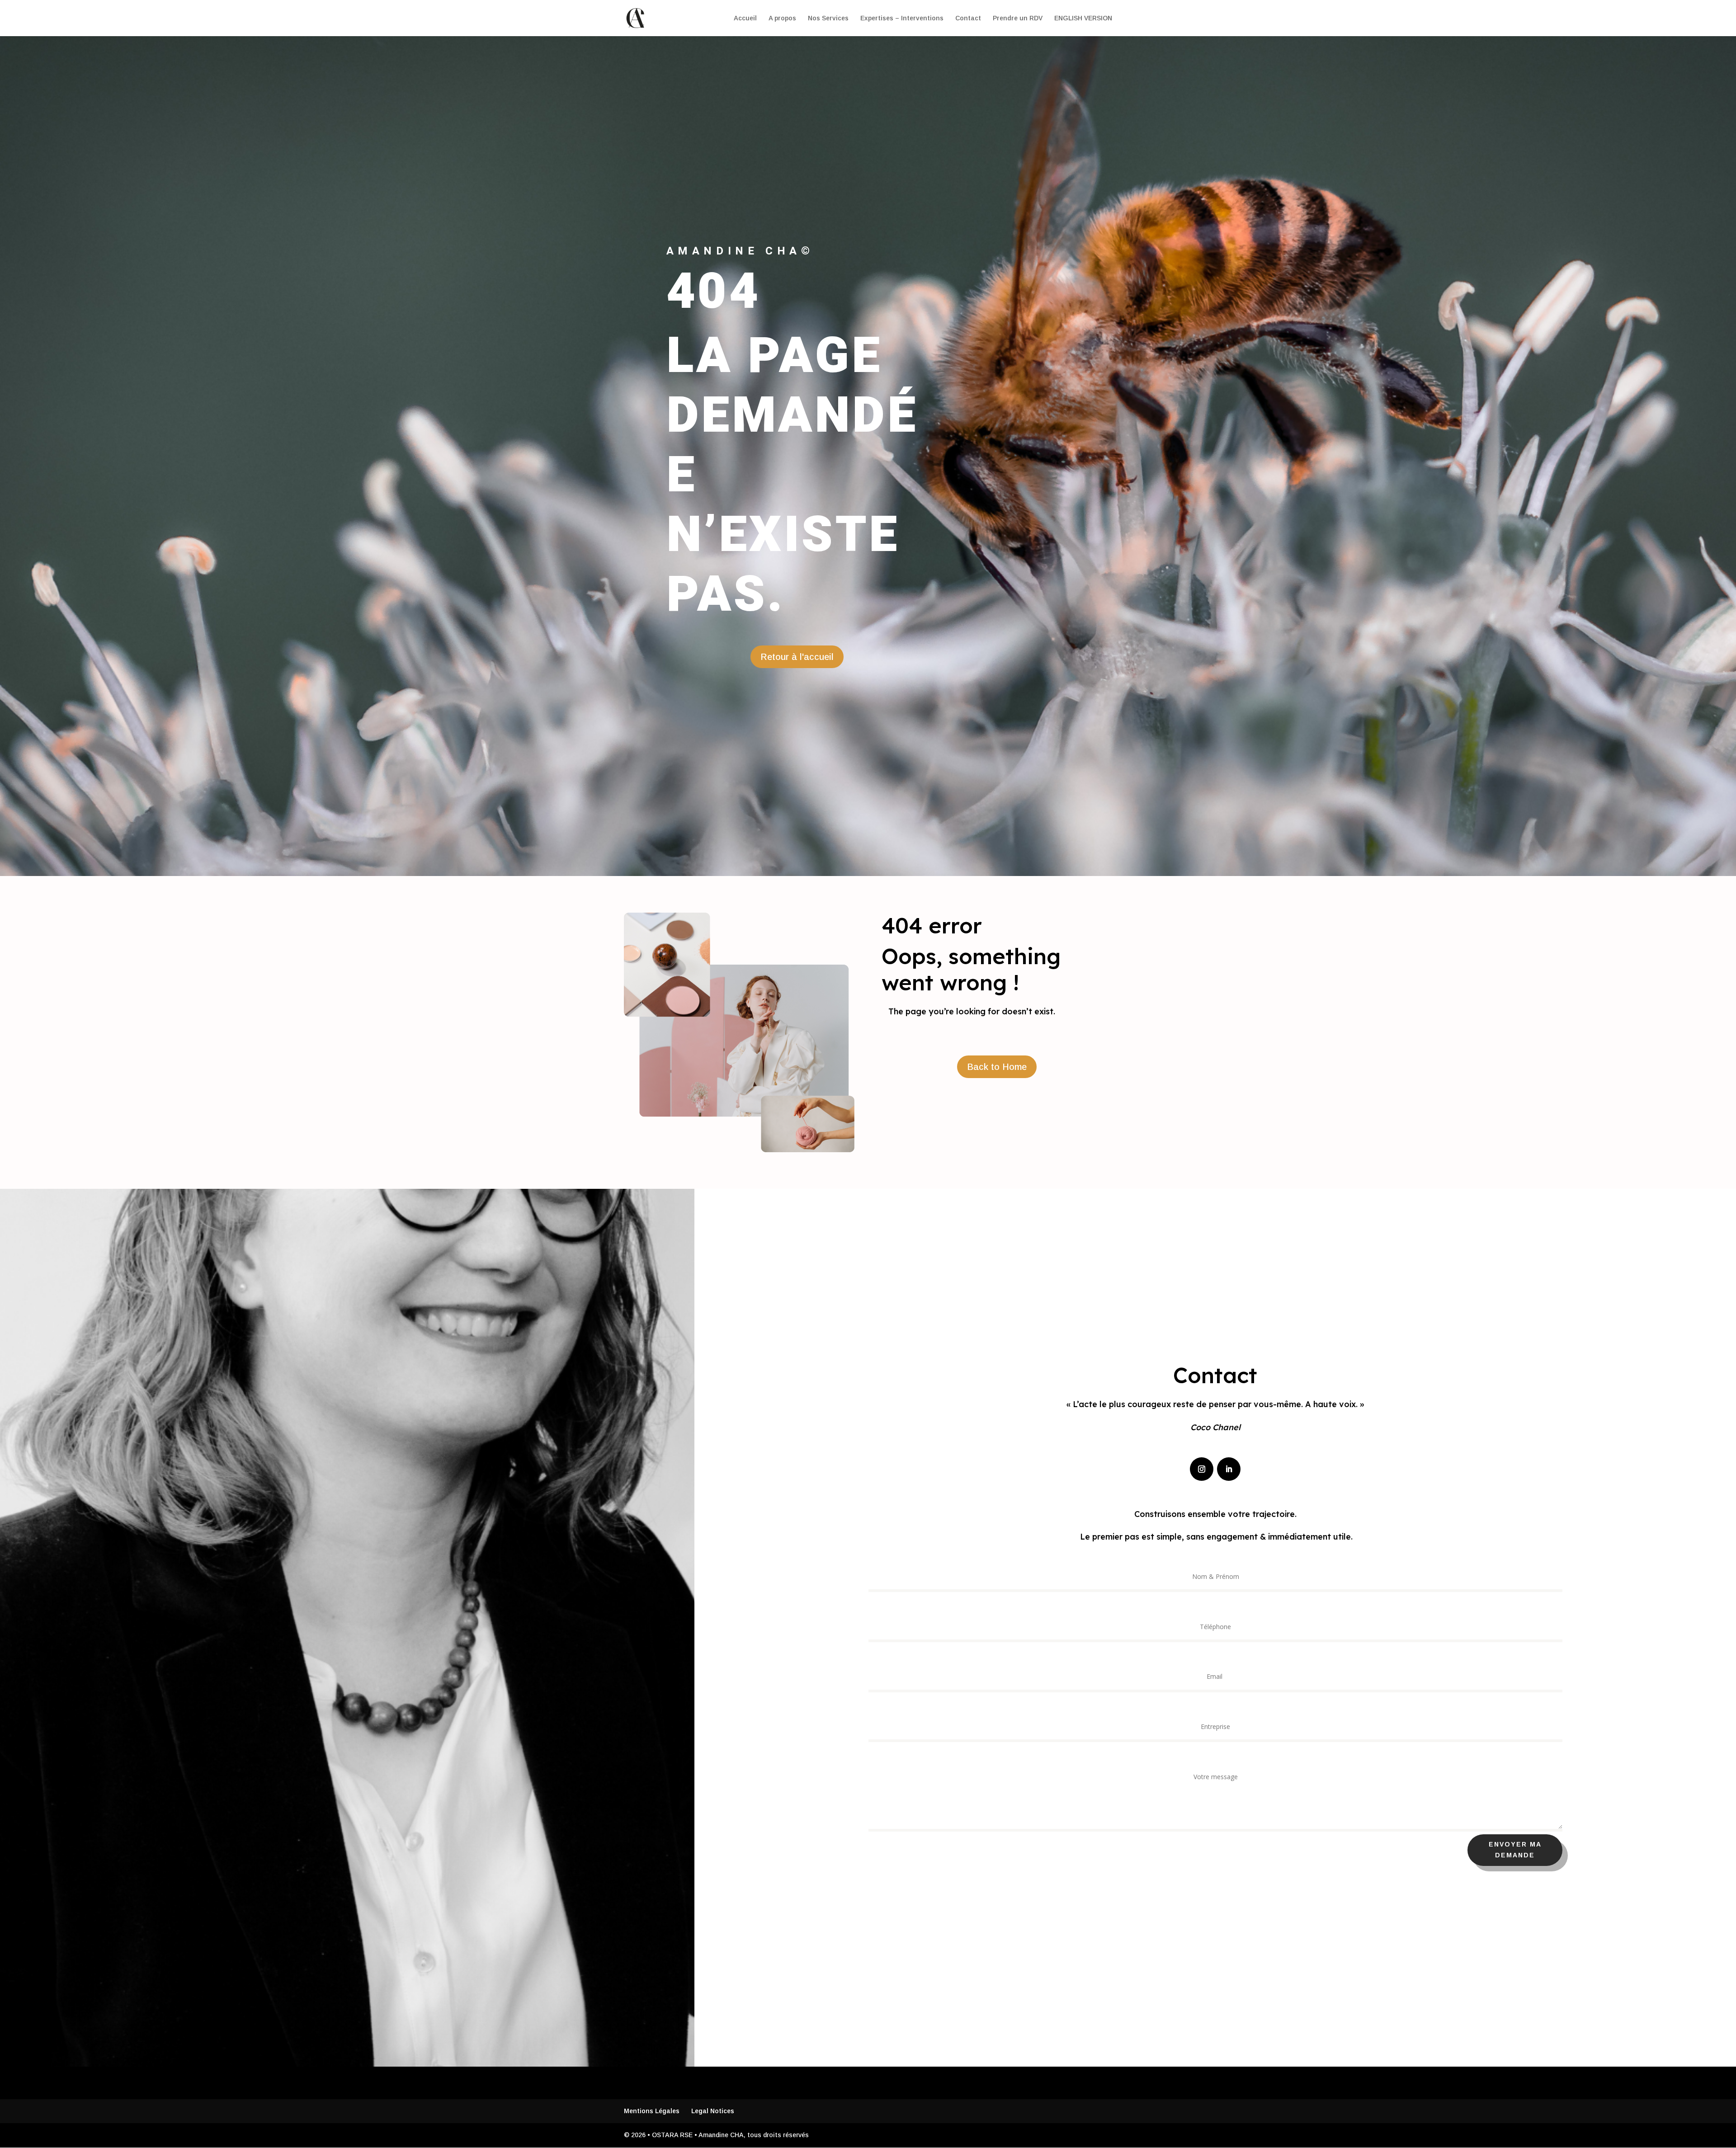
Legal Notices (713, 2111)
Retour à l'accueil (797, 657)
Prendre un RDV (1018, 18)
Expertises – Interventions (902, 18)
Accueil (745, 18)
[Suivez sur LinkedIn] (1229, 1469)
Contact (968, 18)
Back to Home (997, 1067)
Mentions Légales (652, 2111)
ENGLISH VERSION (1083, 18)
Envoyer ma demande (1515, 1850)
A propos (782, 18)
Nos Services (828, 18)
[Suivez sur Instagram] (1202, 1469)
